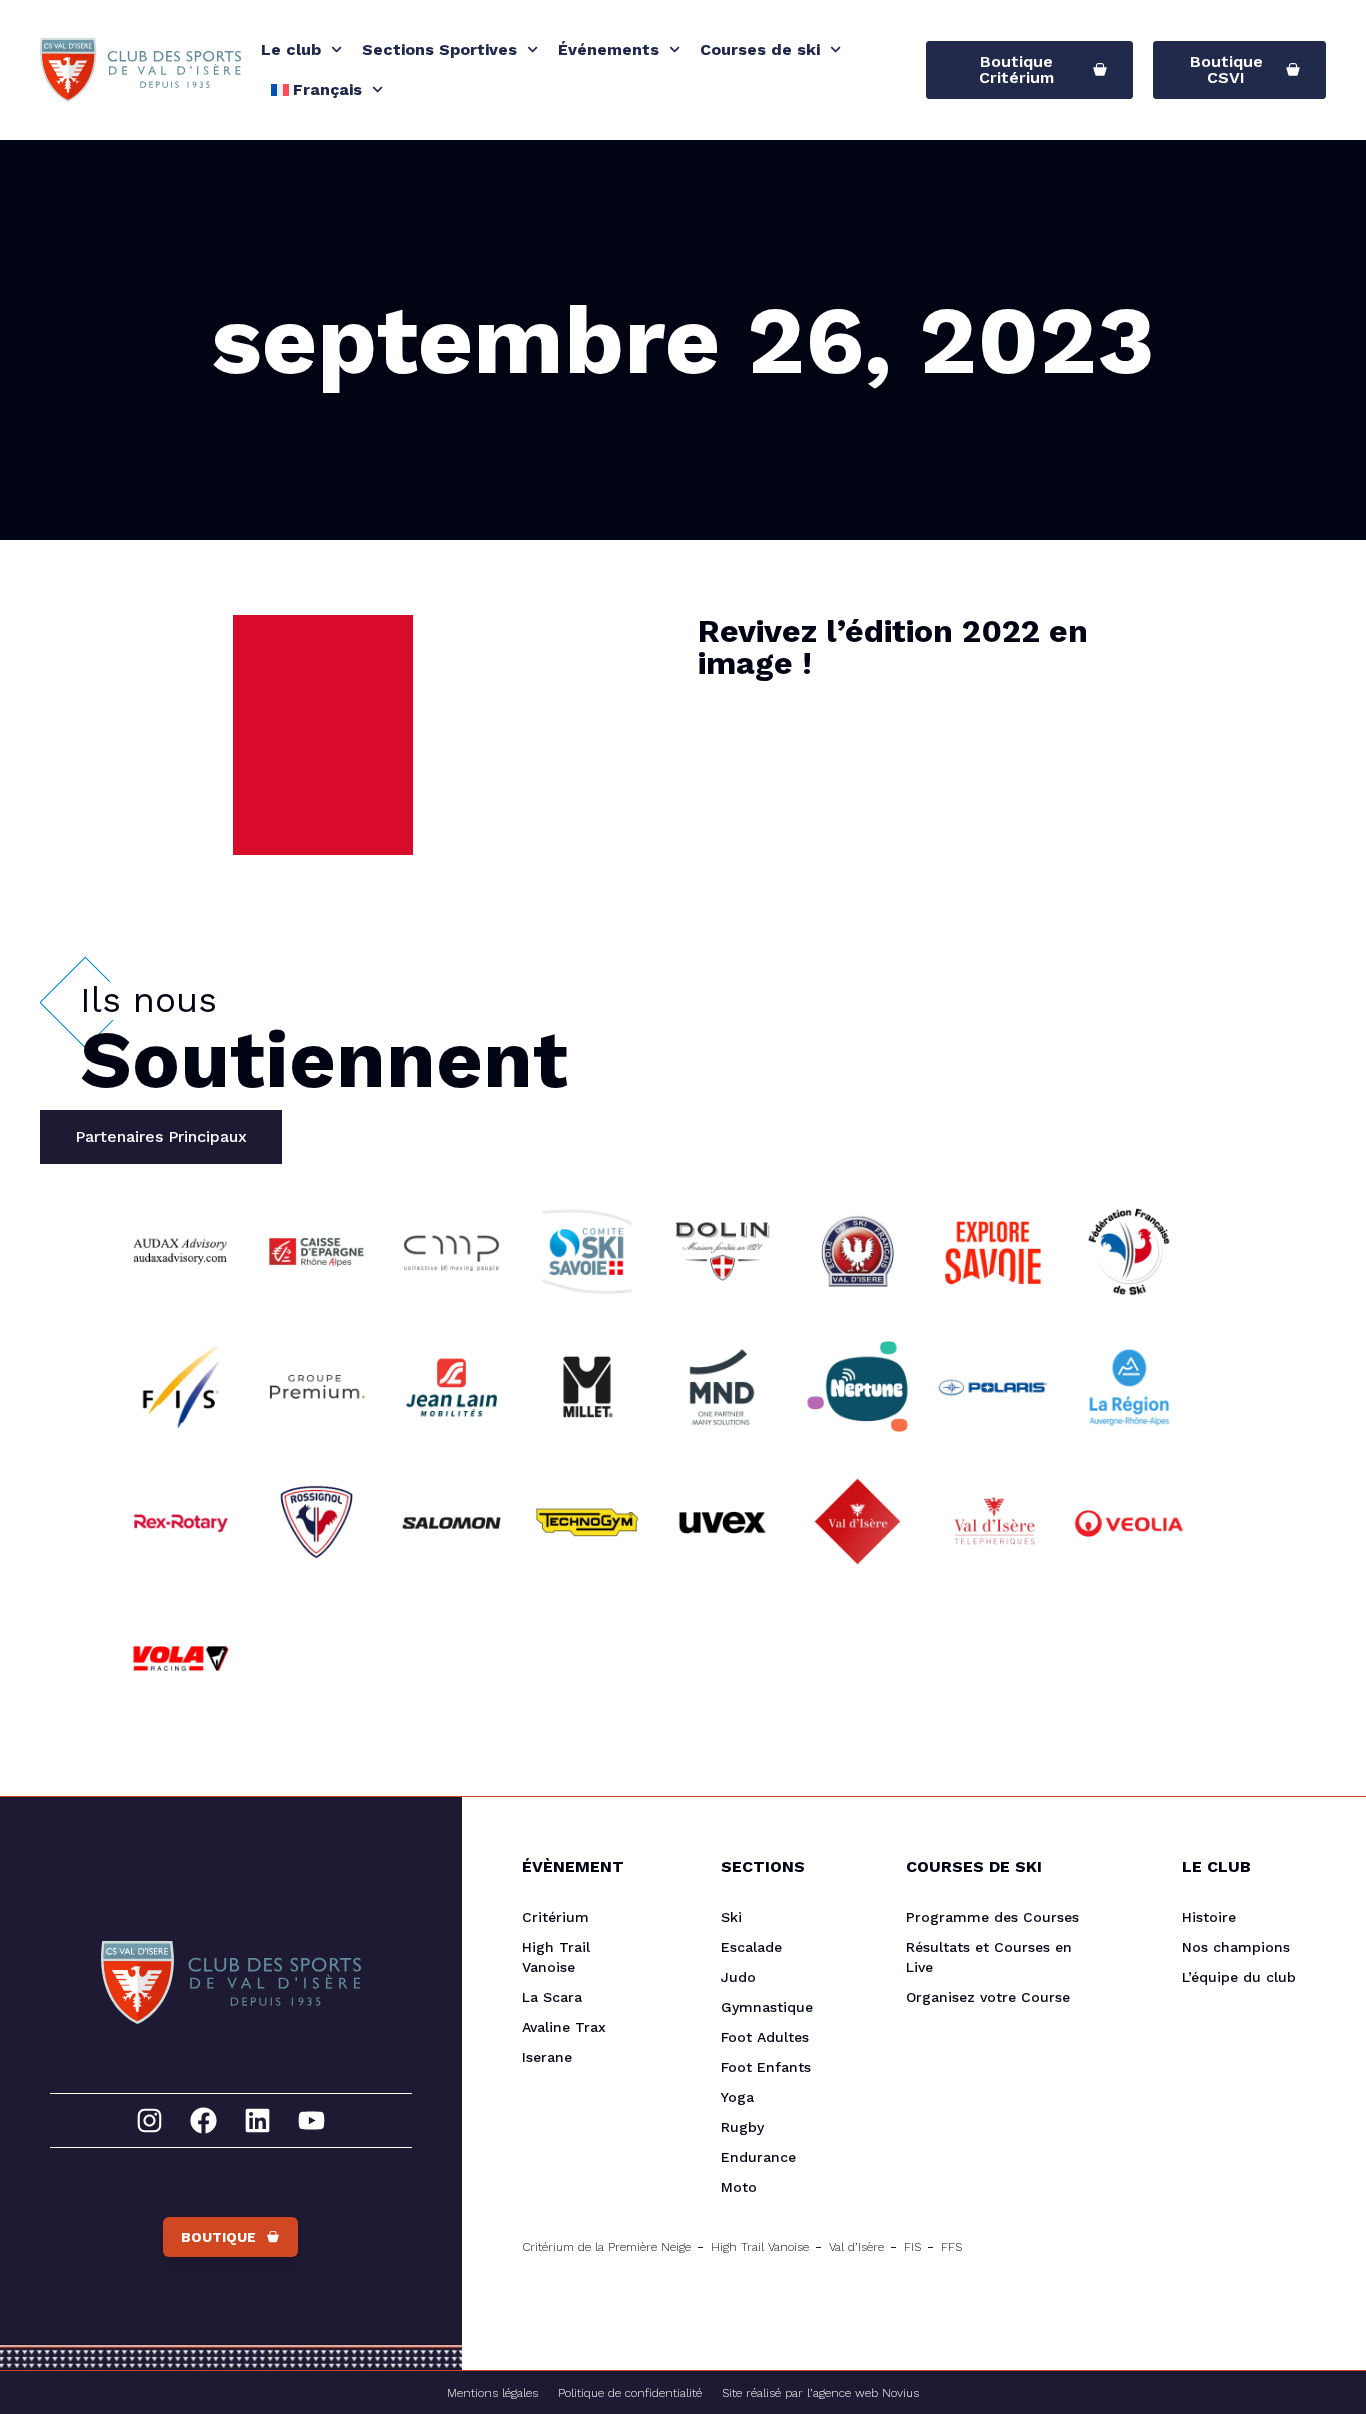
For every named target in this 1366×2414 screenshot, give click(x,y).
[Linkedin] (257, 2120)
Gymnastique (767, 2007)
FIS (912, 2247)
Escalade (751, 1947)
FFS (951, 2247)
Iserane (547, 2057)
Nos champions (1236, 1947)
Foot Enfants (766, 2067)
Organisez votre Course (988, 1997)
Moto (739, 2187)
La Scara (552, 1997)
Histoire (1209, 1917)
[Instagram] (149, 2120)
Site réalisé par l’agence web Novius (820, 2393)
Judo (738, 1977)
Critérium (555, 1917)
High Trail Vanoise (556, 1957)
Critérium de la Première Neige (606, 2247)
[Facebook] (203, 2120)
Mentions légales (492, 2393)
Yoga (737, 2097)
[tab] (161, 1137)
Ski (731, 1917)
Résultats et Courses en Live (989, 1957)
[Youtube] (311, 2120)
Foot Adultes (765, 2037)
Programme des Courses (992, 1917)
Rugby (742, 2127)
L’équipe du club (1239, 1977)
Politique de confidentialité (630, 2393)
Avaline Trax (564, 2027)
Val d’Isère (856, 2247)
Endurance (758, 2157)
